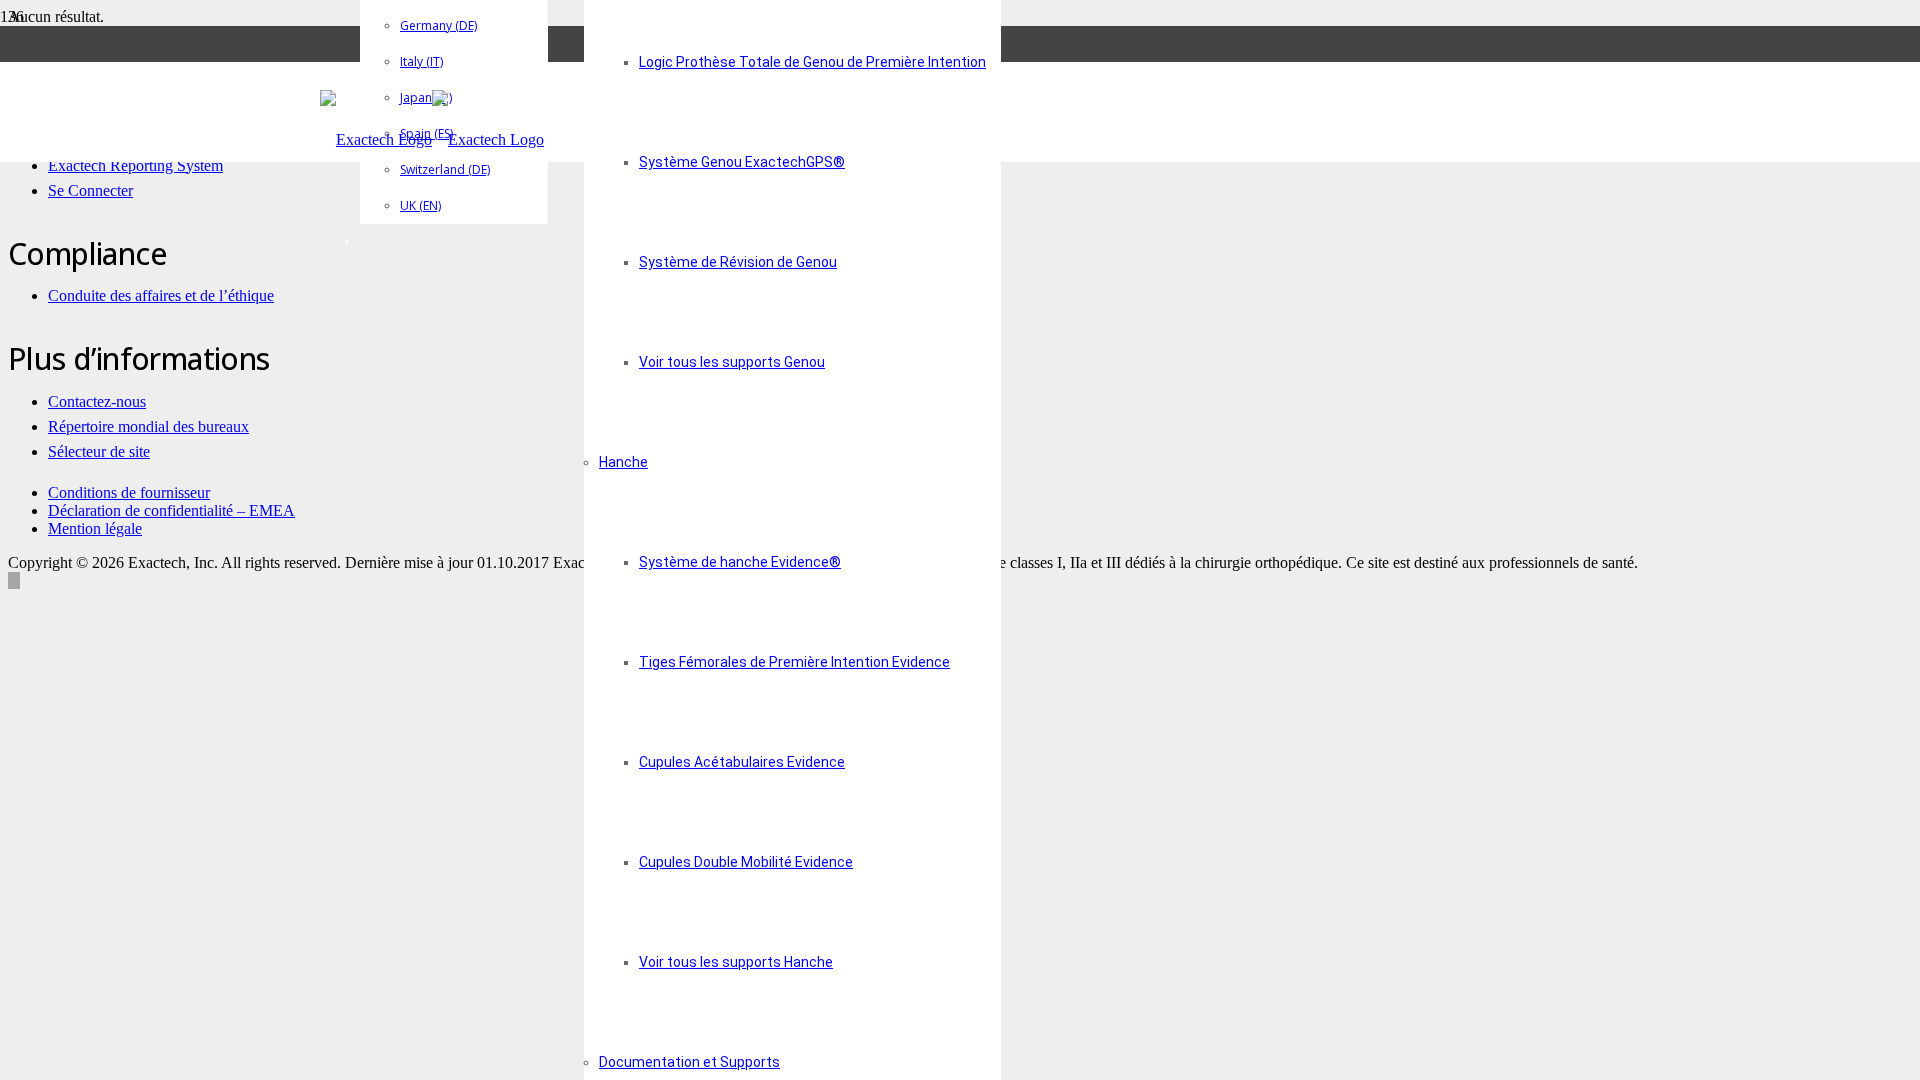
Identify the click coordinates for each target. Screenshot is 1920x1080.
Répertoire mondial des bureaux (148, 426)
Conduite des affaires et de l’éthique (161, 295)
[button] (14, 580)
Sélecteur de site (99, 451)
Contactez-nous (97, 401)
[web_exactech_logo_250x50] (432, 139)
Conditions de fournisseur (129, 492)
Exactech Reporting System (135, 165)
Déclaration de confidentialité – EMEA (171, 510)
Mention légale (95, 528)
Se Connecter (90, 190)
